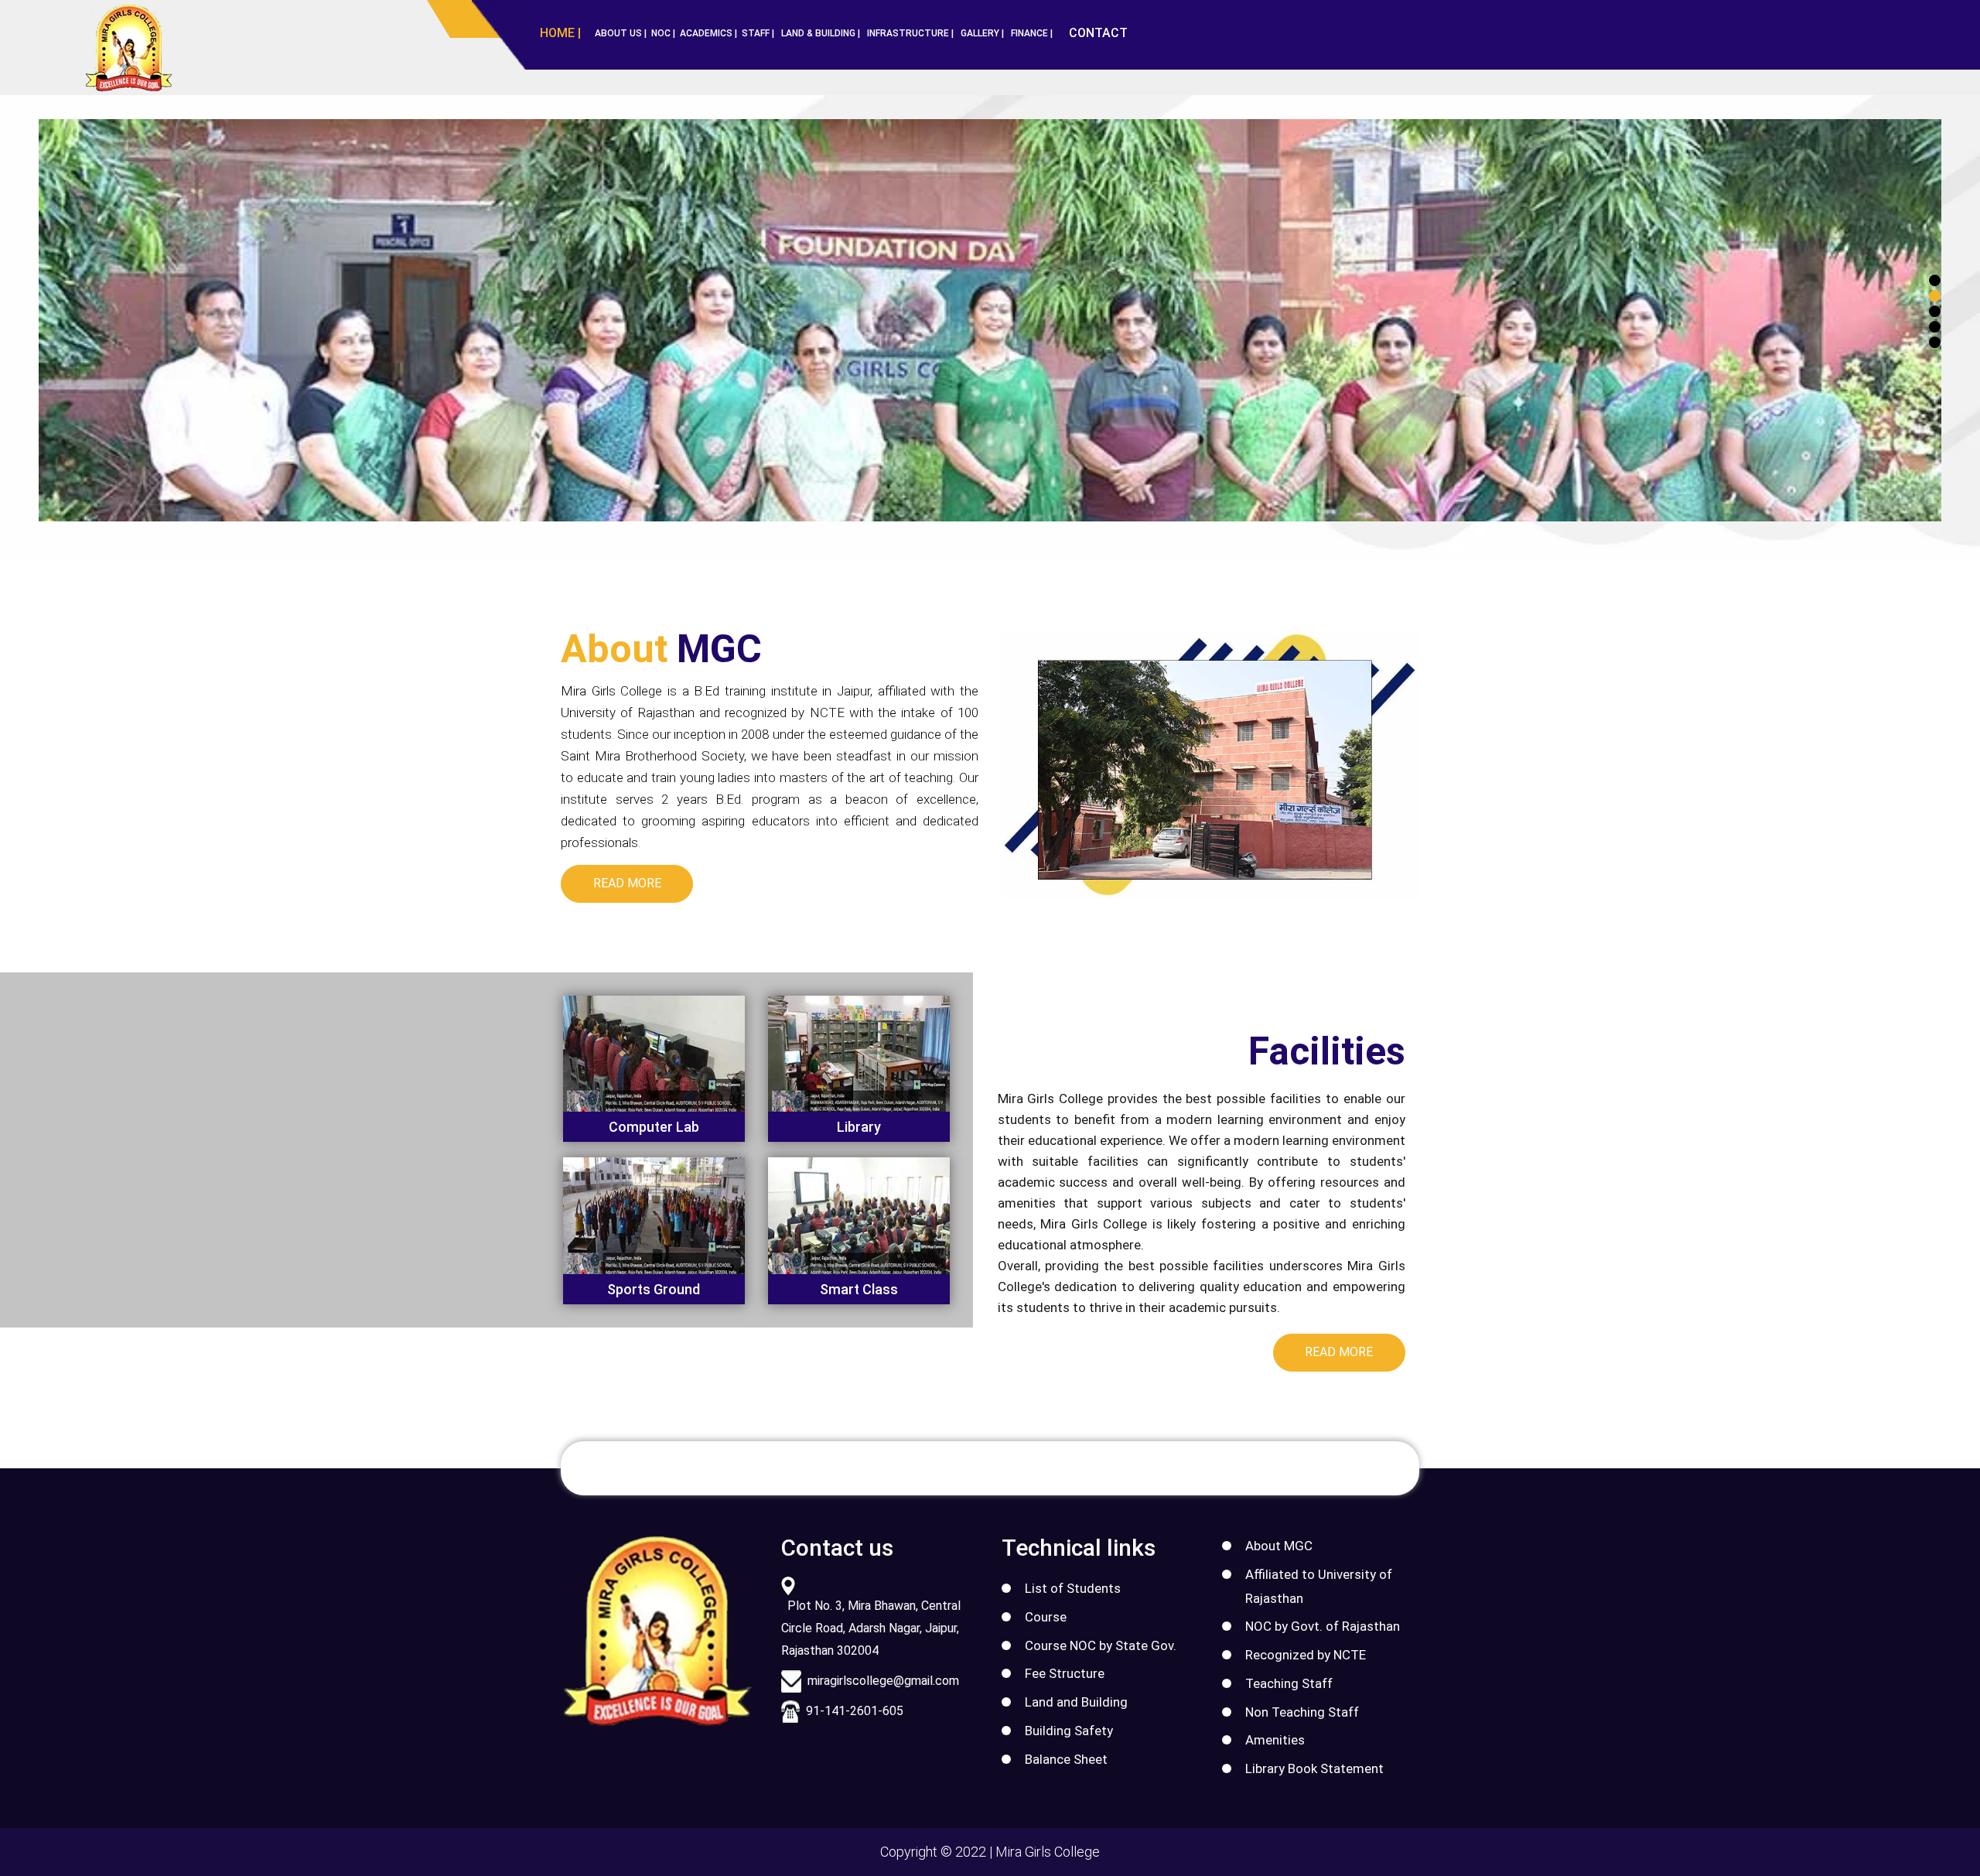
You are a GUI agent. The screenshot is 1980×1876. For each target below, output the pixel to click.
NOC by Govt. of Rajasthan (1323, 1626)
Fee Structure (1065, 1673)
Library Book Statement (1314, 1768)
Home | (560, 33)
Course (1046, 1617)
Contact (1098, 33)
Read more (627, 883)
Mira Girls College (1048, 1852)
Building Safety (1069, 1731)
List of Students (1073, 1588)
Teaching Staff (1289, 1683)
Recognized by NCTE (1306, 1655)
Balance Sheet (1066, 1759)
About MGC (1279, 1546)
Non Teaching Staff (1302, 1712)
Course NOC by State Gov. (1101, 1645)
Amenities (1275, 1740)
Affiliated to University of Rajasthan (1319, 1586)
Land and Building (1076, 1702)
